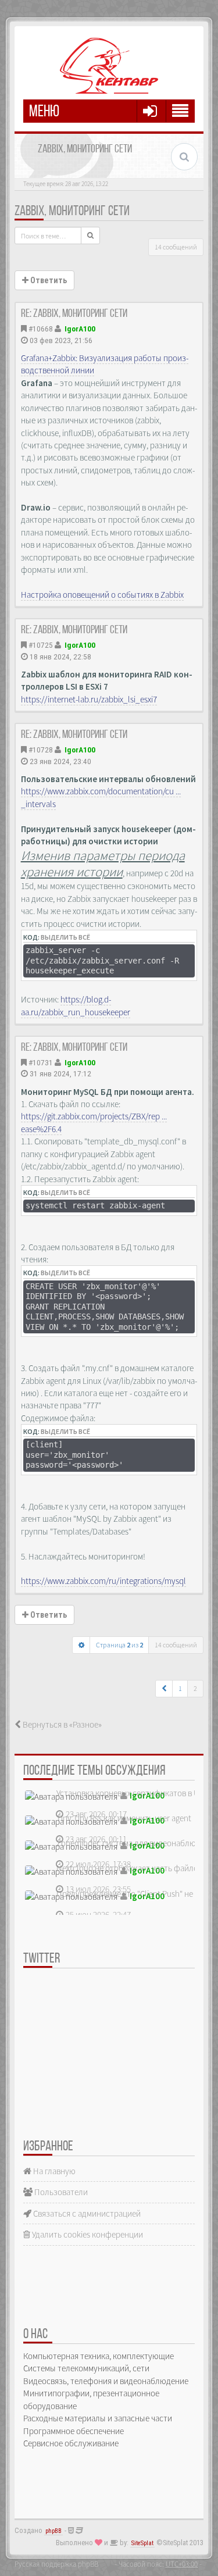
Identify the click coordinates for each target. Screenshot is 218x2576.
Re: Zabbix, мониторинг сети (74, 314)
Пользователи (60, 2192)
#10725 (41, 645)
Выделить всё (65, 937)
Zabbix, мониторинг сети (72, 212)
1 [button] (180, 1688)
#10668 (41, 329)
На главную (53, 2171)
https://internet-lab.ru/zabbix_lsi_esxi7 (89, 699)
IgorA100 (80, 329)
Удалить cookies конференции (87, 2234)
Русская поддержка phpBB (56, 2564)
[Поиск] (90, 236)
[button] (164, 1689)
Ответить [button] (48, 280)
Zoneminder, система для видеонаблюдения (137, 1843)
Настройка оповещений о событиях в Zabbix (102, 595)
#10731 (41, 1062)
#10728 (41, 750)
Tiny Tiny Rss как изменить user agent (124, 1818)
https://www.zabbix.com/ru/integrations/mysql (103, 1581)
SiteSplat (142, 2543)
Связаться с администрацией (86, 2213)
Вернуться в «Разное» (61, 1724)
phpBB (53, 2531)
